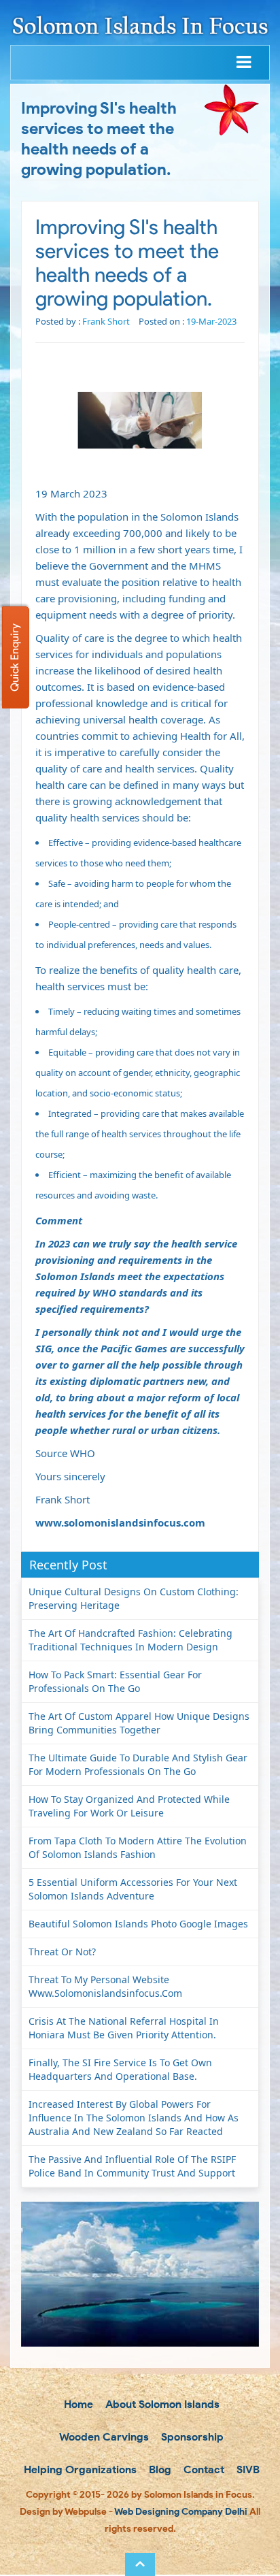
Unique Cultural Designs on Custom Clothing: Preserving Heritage (134, 1598)
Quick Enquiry (15, 657)
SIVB (247, 2469)
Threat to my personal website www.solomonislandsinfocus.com (105, 1986)
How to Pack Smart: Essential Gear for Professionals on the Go (115, 1681)
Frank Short (106, 321)
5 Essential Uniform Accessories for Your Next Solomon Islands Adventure (133, 1889)
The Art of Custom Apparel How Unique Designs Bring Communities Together (139, 1723)
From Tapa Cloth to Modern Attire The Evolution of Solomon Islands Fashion (138, 1847)
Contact (203, 2469)
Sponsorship (191, 2437)
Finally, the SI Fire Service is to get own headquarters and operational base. (120, 2069)
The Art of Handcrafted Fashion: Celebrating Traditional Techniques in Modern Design (130, 1640)
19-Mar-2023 (211, 321)
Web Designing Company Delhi (181, 2512)
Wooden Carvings (103, 2437)
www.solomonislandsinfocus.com (120, 1522)
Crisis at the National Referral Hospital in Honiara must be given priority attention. (124, 2028)
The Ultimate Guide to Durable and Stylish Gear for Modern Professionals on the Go (138, 1764)
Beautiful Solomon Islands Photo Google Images (138, 1924)
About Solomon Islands (161, 2404)
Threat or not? (62, 1952)
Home (77, 2404)
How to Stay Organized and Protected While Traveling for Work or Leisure (129, 1806)
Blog (159, 2469)
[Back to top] (140, 2564)
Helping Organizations (79, 2469)
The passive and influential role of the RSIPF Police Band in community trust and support (132, 2166)
